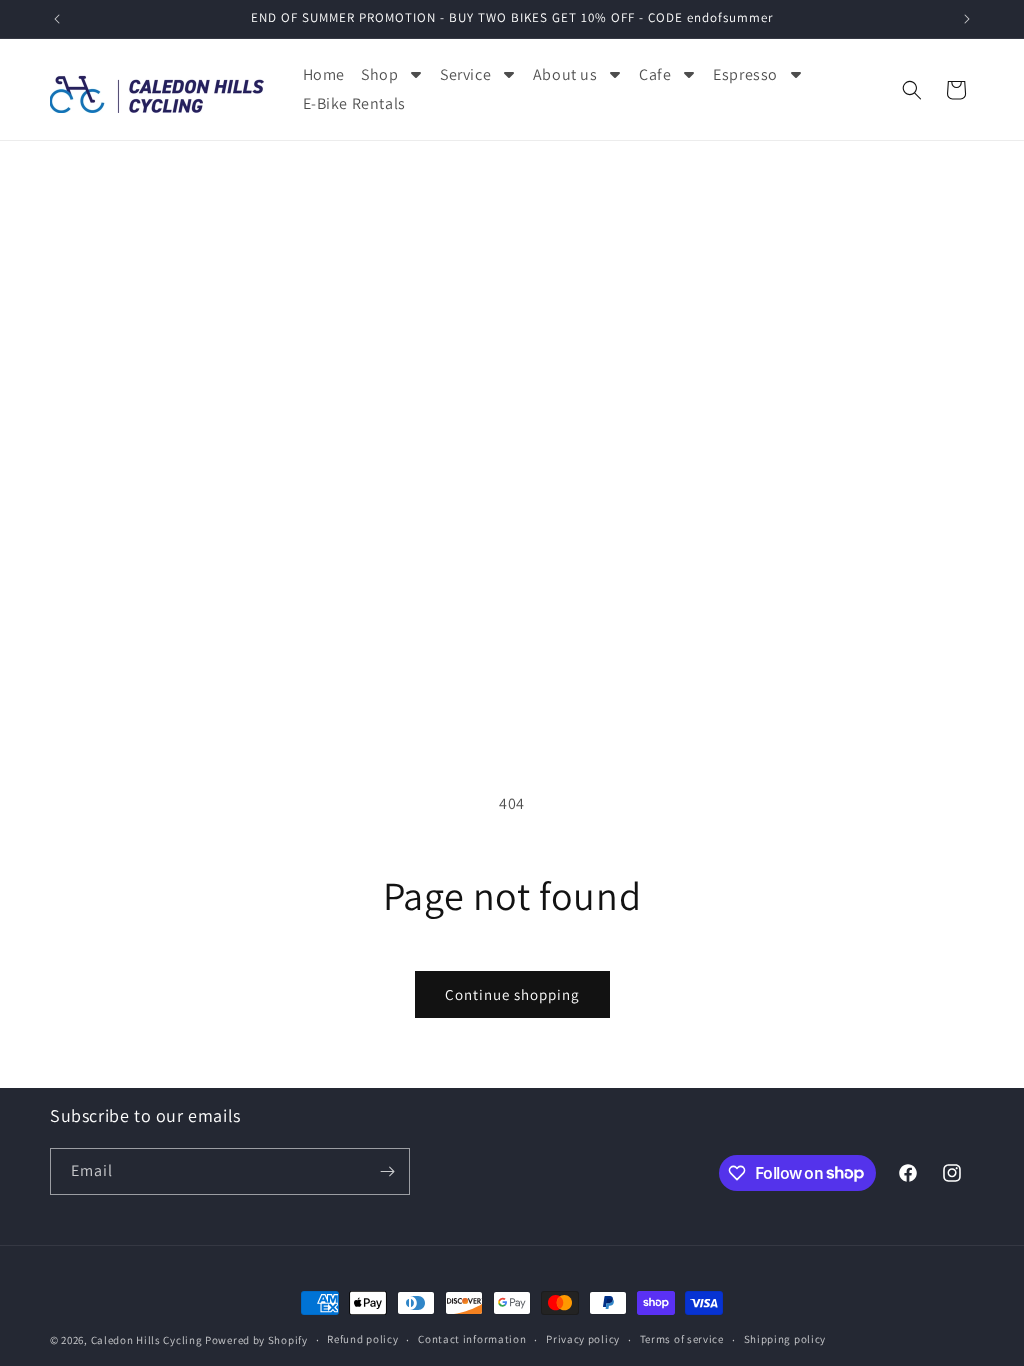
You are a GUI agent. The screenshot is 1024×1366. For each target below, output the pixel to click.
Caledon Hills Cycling (147, 1340)
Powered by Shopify (256, 1340)
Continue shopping (512, 994)
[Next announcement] (967, 19)
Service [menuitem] (465, 74)
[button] (912, 90)
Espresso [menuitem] (745, 74)
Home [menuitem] (324, 74)
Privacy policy (583, 1339)
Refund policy (362, 1339)
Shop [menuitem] (379, 74)
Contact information (472, 1339)
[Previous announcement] (57, 19)
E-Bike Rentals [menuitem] (354, 103)
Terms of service (682, 1339)
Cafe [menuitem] (655, 74)
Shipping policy (785, 1339)
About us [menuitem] (565, 74)
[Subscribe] (387, 1171)
